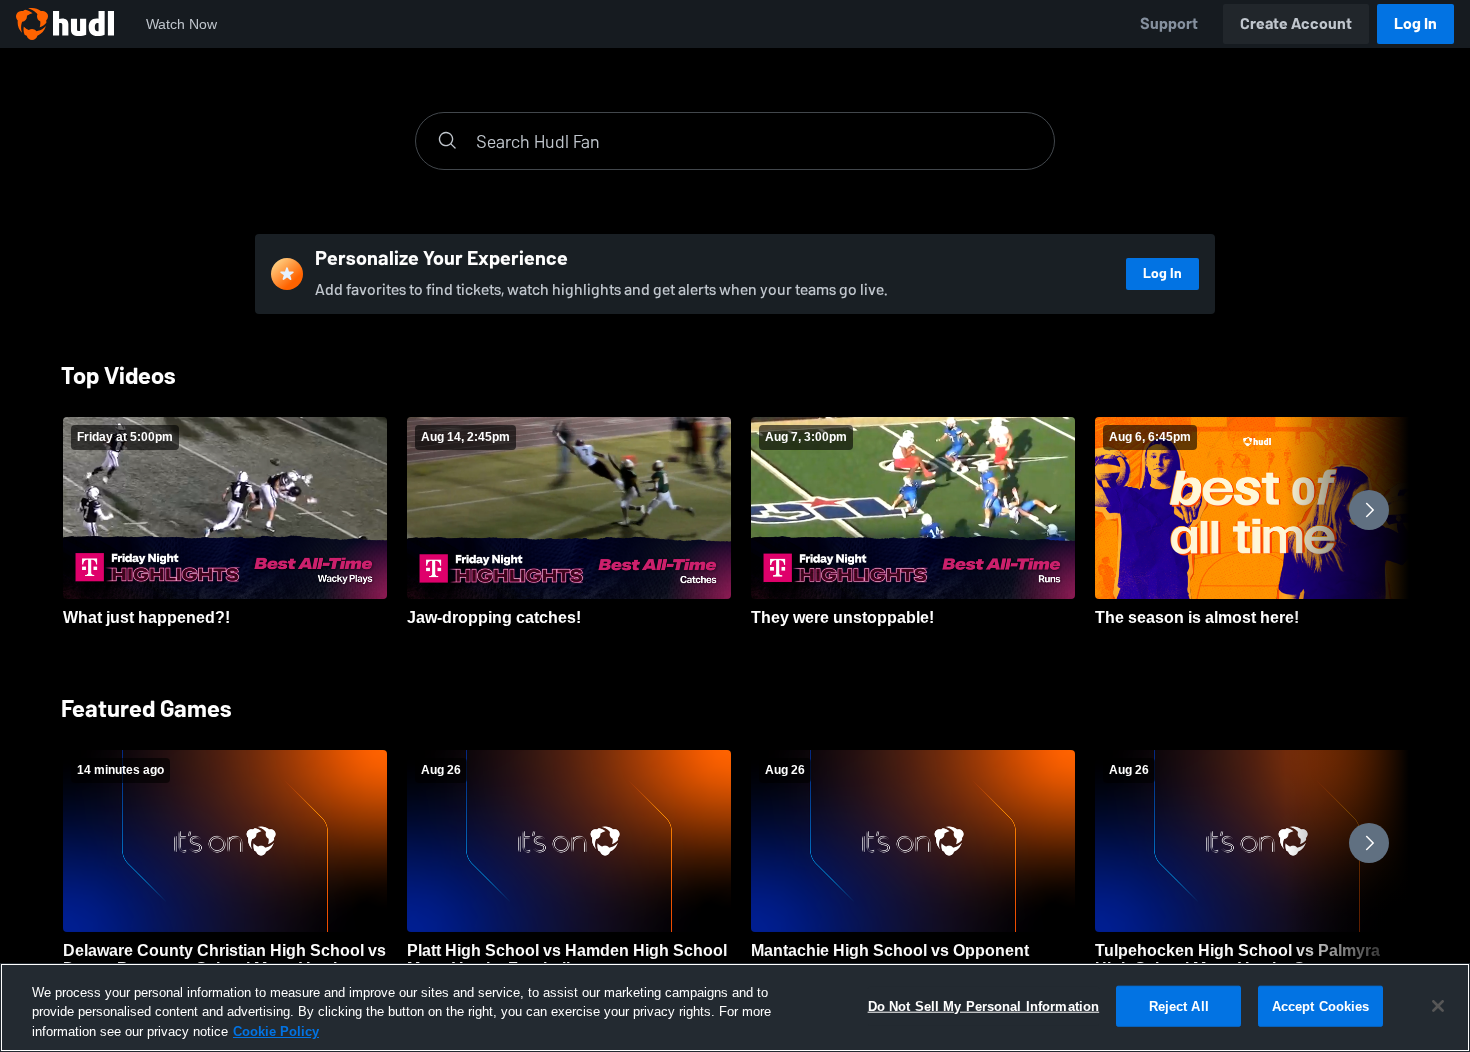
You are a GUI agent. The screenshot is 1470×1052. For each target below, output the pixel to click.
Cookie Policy (276, 1031)
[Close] (1438, 1006)
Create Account (1296, 23)
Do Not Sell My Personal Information (984, 1005)
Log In (1415, 23)
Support (1169, 23)
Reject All (1179, 1005)
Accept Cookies (1321, 1005)
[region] (735, 1007)
